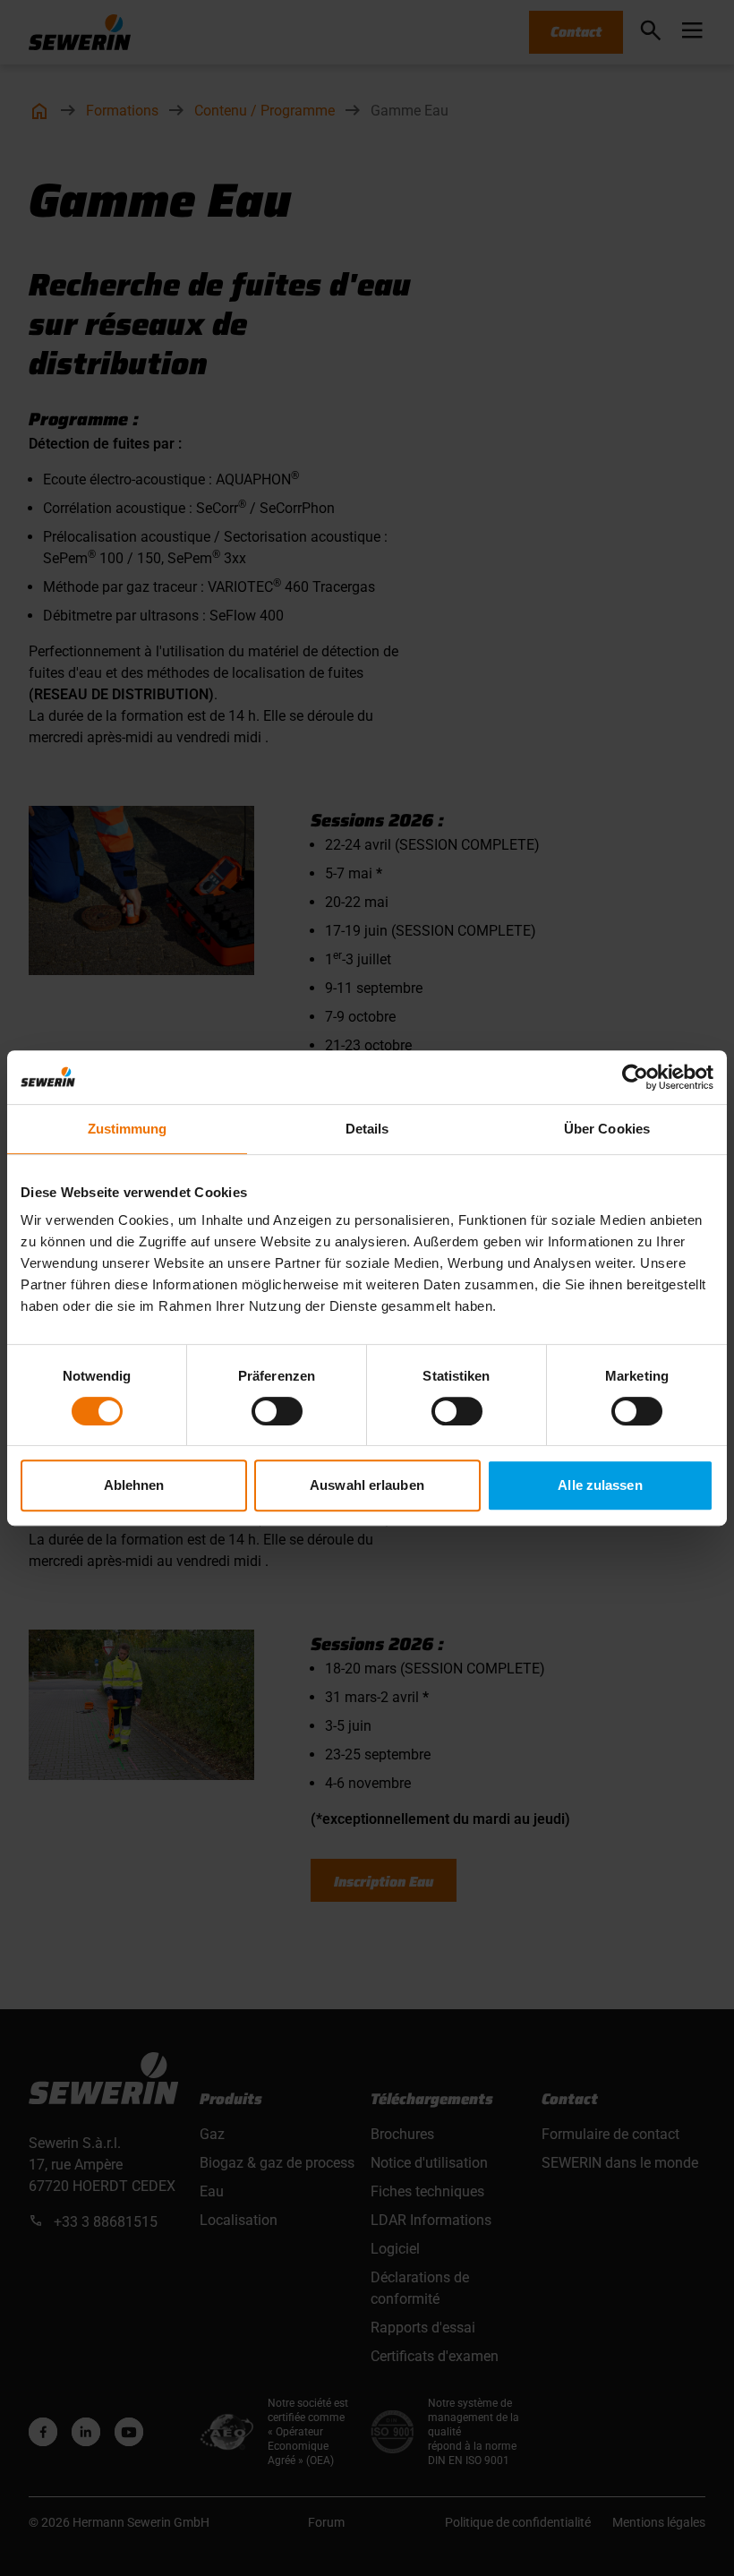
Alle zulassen (600, 1485)
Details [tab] (367, 1129)
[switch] (277, 1411)
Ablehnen (134, 1485)
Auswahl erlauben (367, 1485)
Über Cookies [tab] (607, 1129)
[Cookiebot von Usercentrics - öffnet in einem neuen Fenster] (635, 1077)
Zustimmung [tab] (128, 1129)
